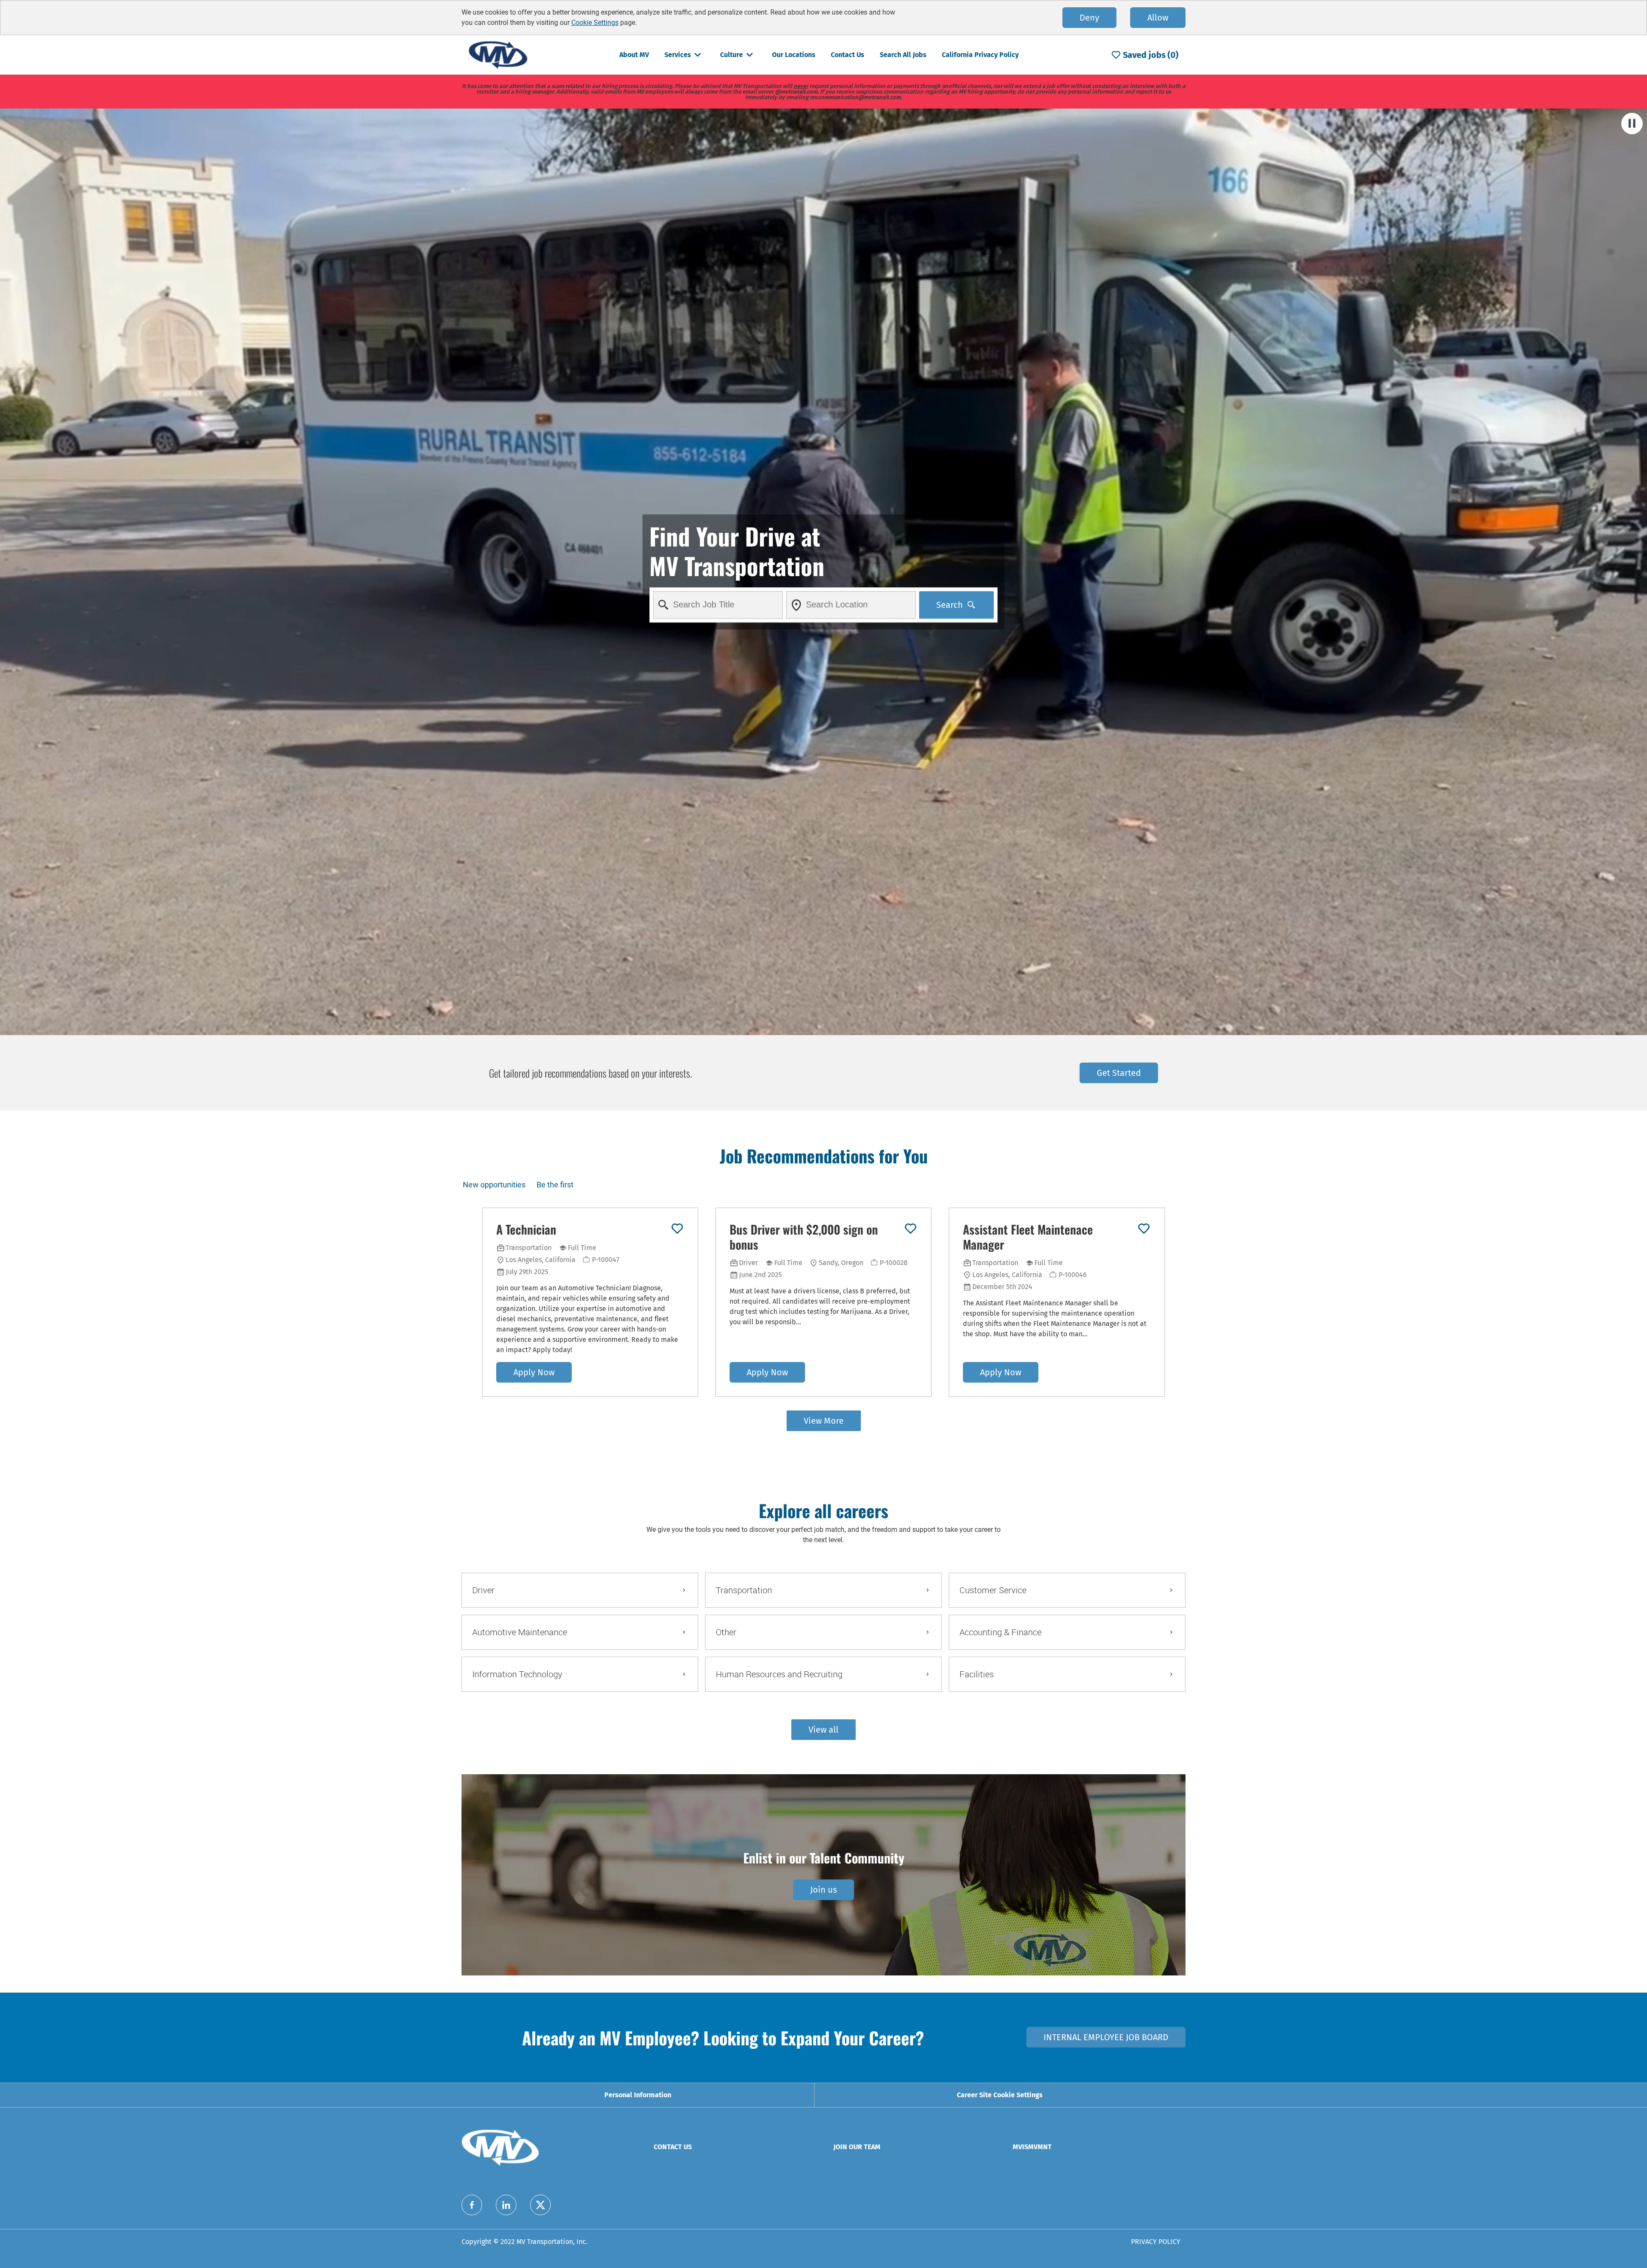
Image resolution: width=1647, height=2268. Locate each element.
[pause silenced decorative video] (1632, 124)
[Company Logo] (498, 54)
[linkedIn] (506, 2205)
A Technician (526, 1229)
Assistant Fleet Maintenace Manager (1028, 1237)
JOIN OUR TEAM (857, 2147)
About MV (634, 55)
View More (824, 1421)
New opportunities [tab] (494, 1185)
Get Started (1119, 1073)
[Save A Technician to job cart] (677, 1229)
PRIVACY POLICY (1156, 2242)
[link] (823, 1890)
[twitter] (540, 2205)
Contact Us (848, 55)
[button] (823, 1730)
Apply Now (534, 1372)
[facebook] (472, 2205)
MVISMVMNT (1032, 2147)
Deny (1089, 18)
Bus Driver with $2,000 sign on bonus (804, 1237)
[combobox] (718, 605)
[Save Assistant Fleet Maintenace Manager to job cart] (1144, 1229)
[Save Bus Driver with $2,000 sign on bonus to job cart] (911, 1229)
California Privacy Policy (980, 55)
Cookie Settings (595, 23)
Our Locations (794, 55)
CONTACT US (673, 2147)
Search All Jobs (903, 55)
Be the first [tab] (555, 1185)
